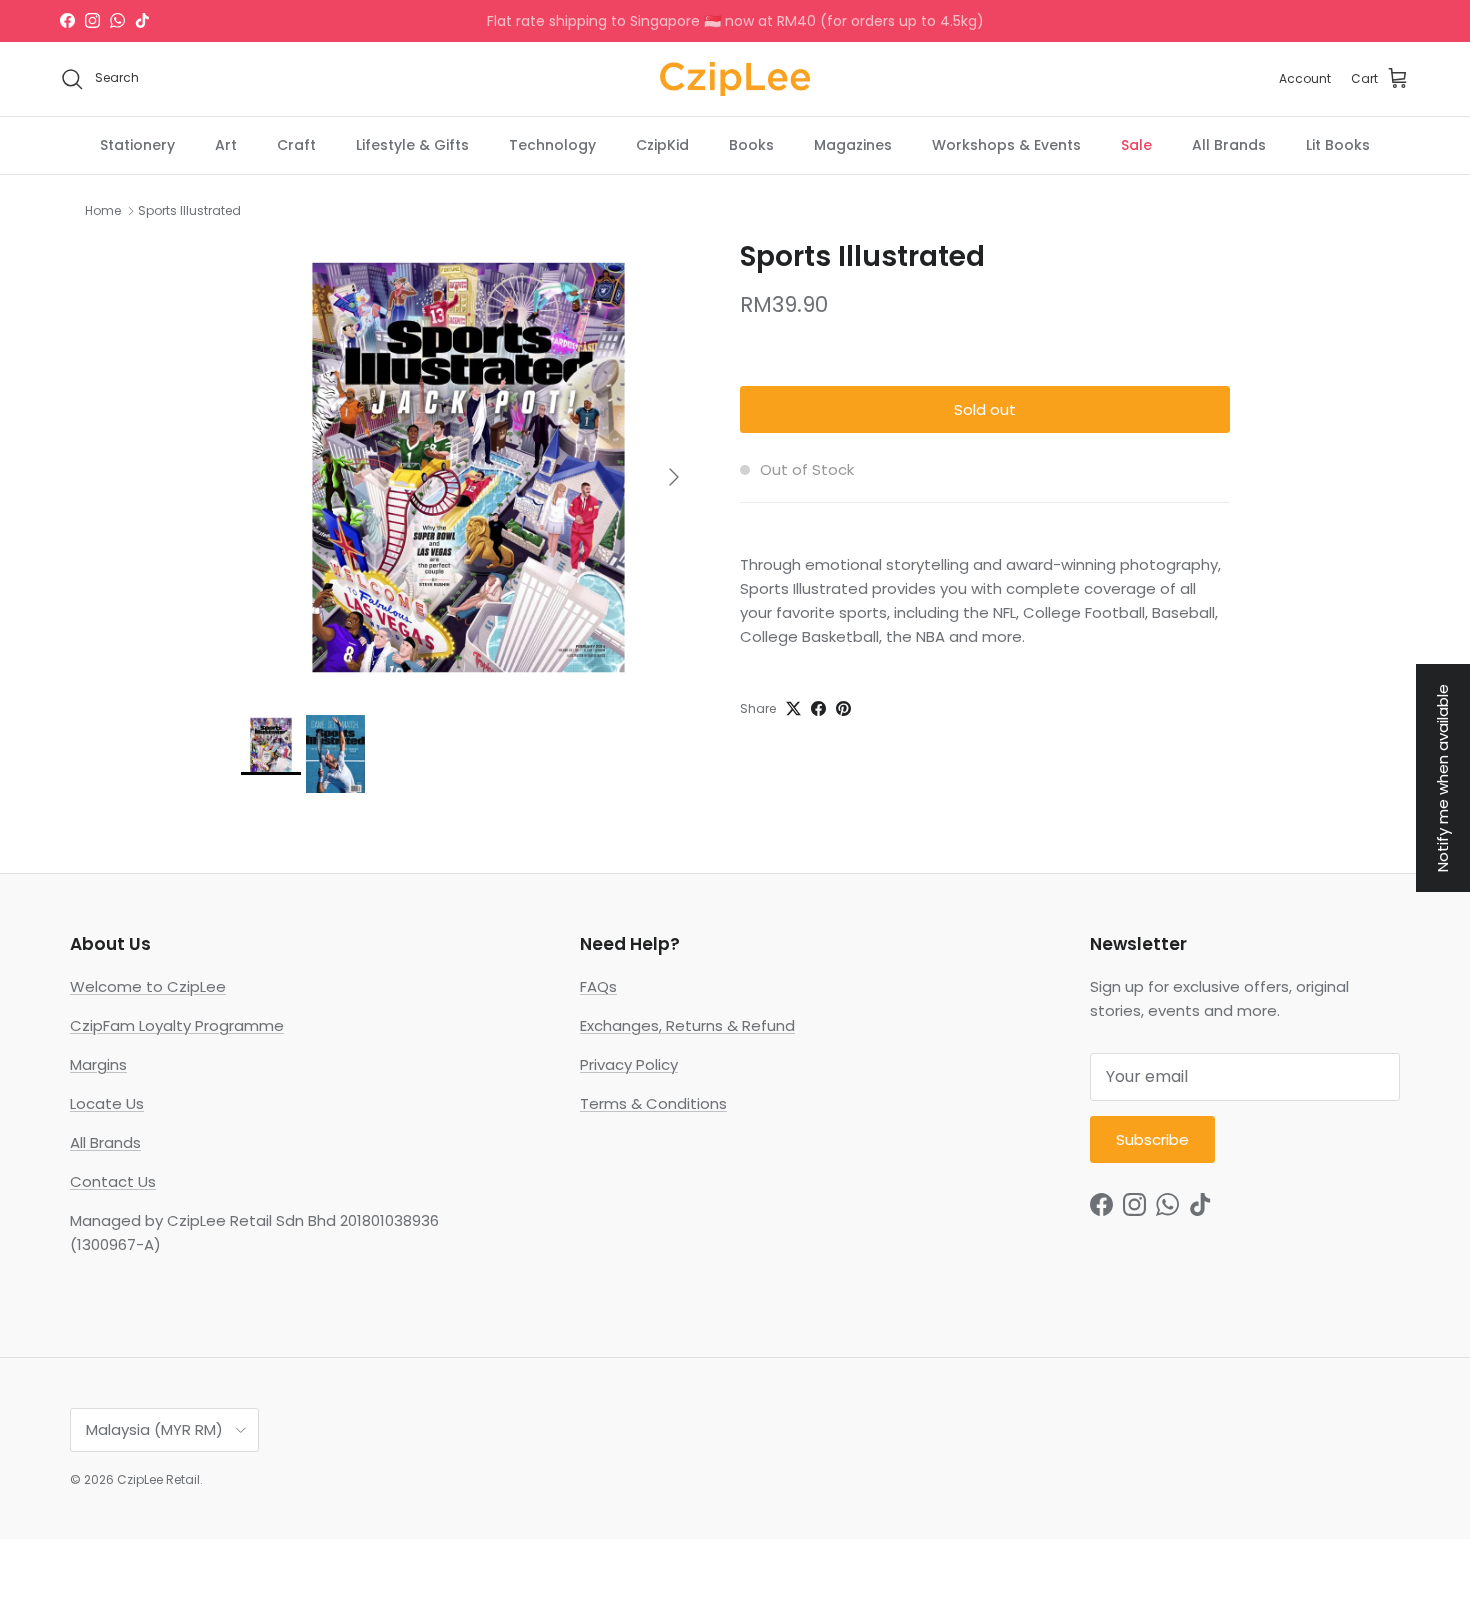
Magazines (853, 144)
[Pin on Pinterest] (843, 708)
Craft (296, 144)
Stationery (137, 144)
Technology (552, 144)
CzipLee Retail (158, 1479)
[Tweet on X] (793, 708)
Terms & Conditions (653, 1103)
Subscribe (1152, 1139)
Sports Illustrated (189, 210)
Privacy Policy (629, 1064)
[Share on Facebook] (818, 708)
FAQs (598, 986)
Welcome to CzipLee (148, 986)
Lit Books (1338, 144)
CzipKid (662, 144)
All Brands (1229, 144)
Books (751, 144)
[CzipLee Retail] (735, 79)
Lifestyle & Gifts (412, 144)
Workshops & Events (1006, 144)
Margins (98, 1064)
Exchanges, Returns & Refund (687, 1025)
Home (103, 210)
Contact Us (113, 1181)
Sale (1136, 144)
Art (226, 144)
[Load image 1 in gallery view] (468, 467)
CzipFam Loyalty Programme (177, 1025)
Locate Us (107, 1103)
